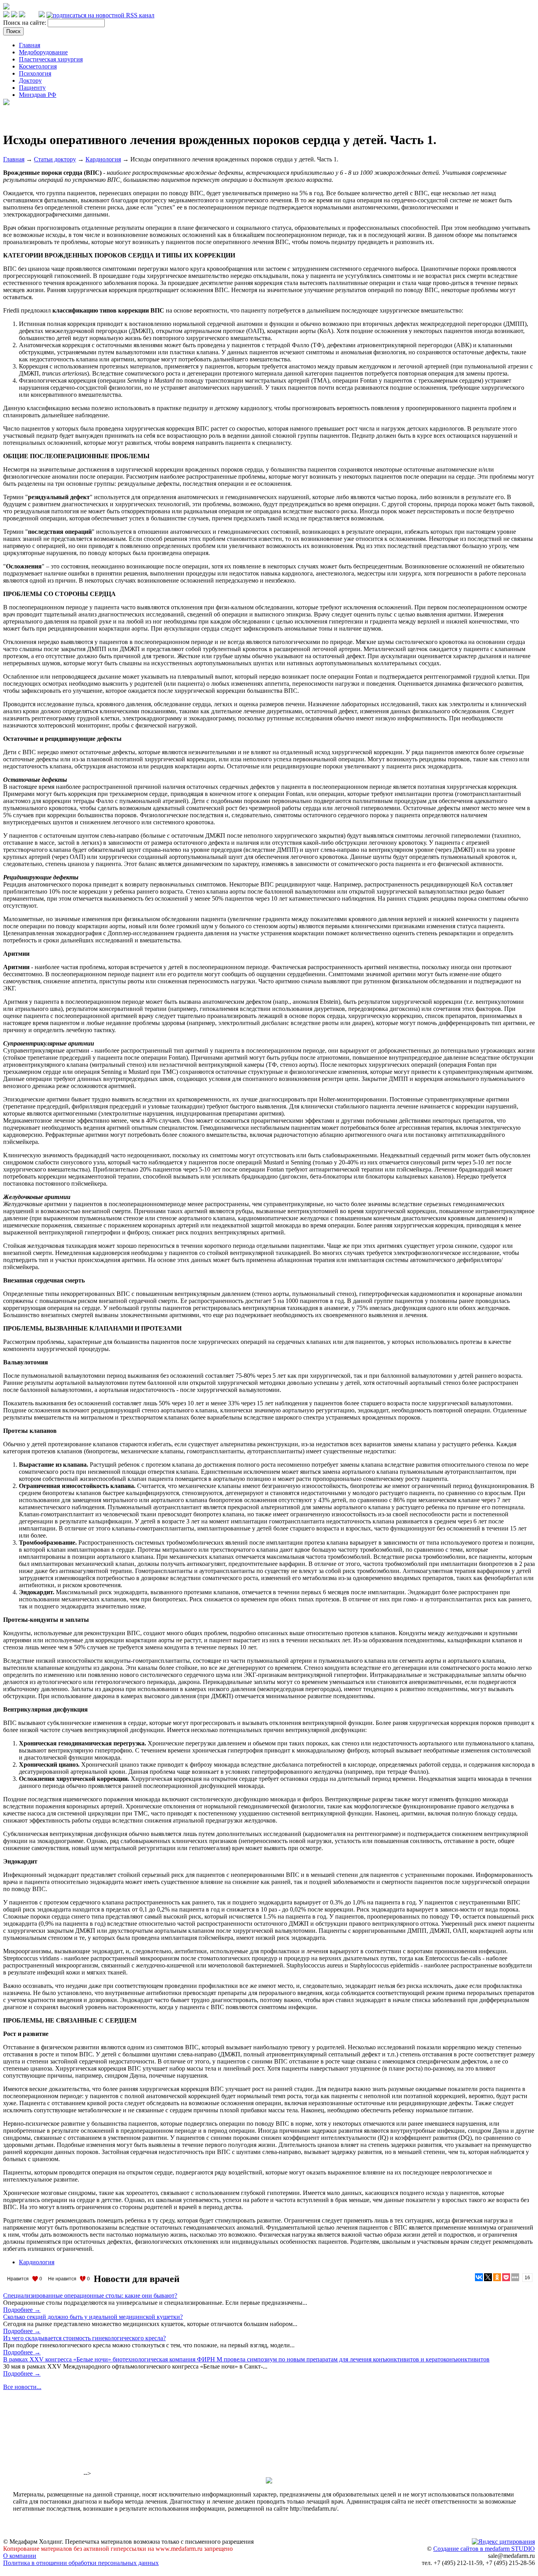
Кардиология (103, 159)
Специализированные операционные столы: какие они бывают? (90, 2296)
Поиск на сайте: (25, 23)
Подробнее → (22, 2310)
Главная (30, 45)
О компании (20, 2556)
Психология (35, 73)
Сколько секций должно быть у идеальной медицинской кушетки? (93, 2317)
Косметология (38, 66)
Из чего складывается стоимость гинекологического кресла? (84, 2338)
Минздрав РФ (38, 95)
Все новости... (22, 2387)
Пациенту (32, 88)
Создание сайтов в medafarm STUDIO (484, 2549)
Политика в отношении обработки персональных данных (81, 2563)
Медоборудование (43, 52)
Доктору (30, 80)
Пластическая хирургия (51, 59)
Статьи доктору (55, 159)
